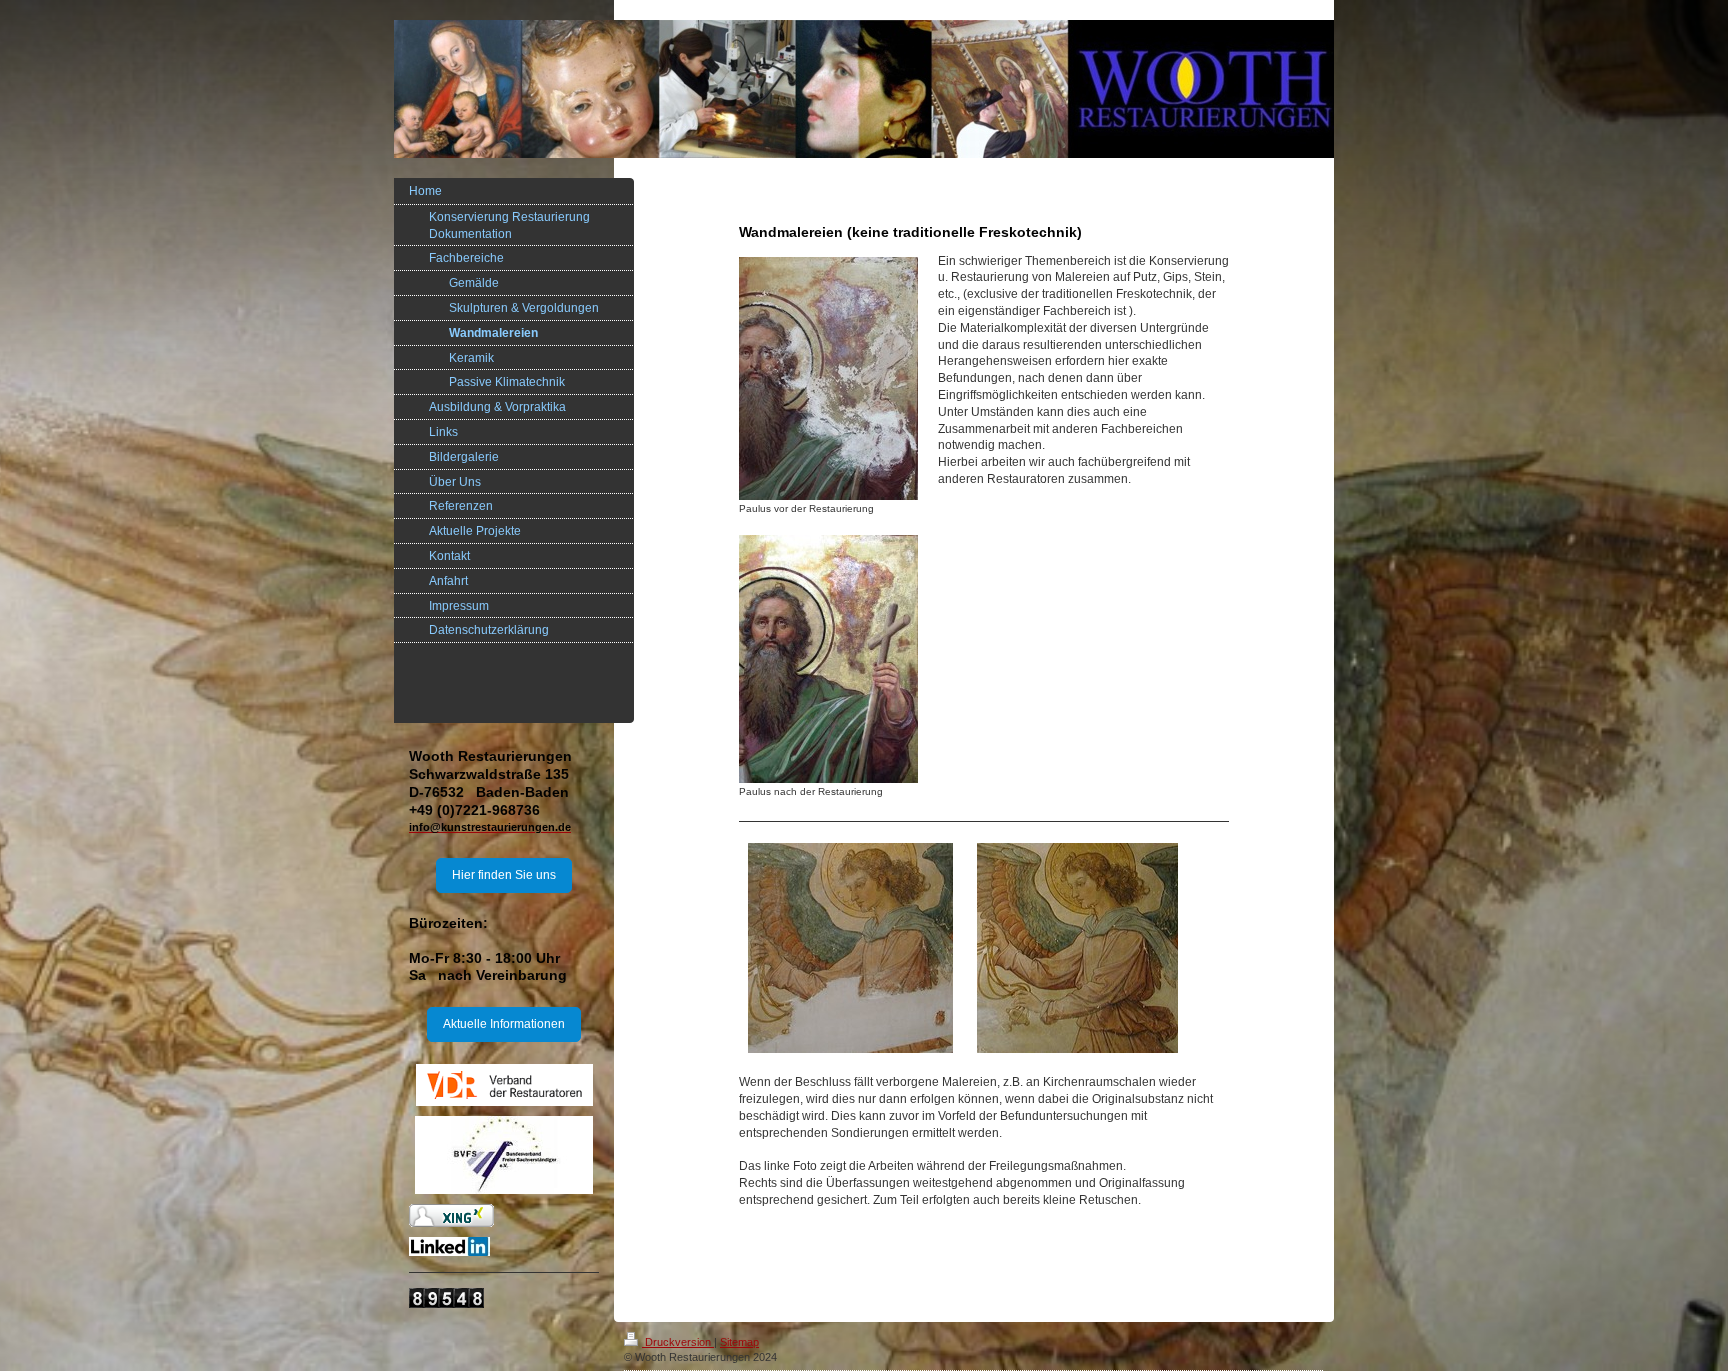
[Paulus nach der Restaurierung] (828, 659)
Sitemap (739, 1342)
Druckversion (678, 1342)
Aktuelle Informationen (504, 1024)
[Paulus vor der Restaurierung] (828, 378)
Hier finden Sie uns (504, 875)
